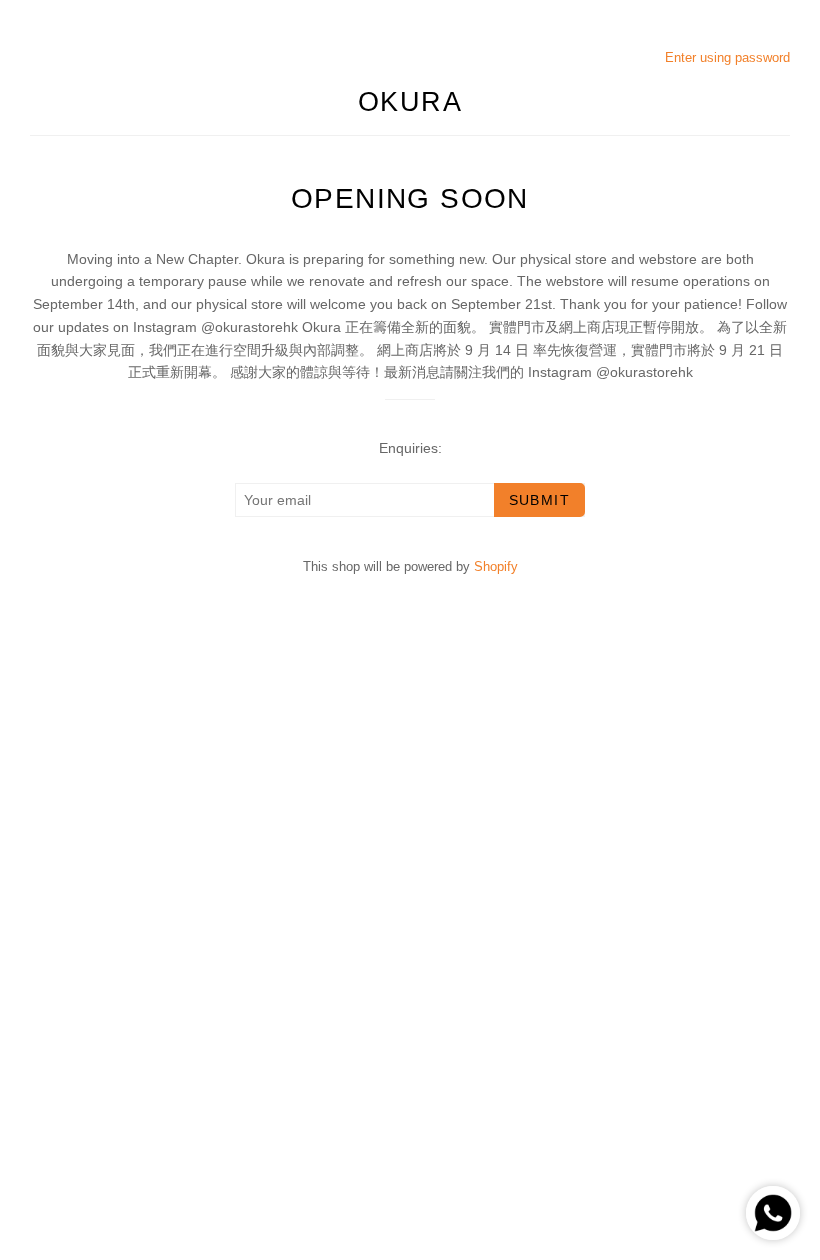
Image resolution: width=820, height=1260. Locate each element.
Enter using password (727, 57)
